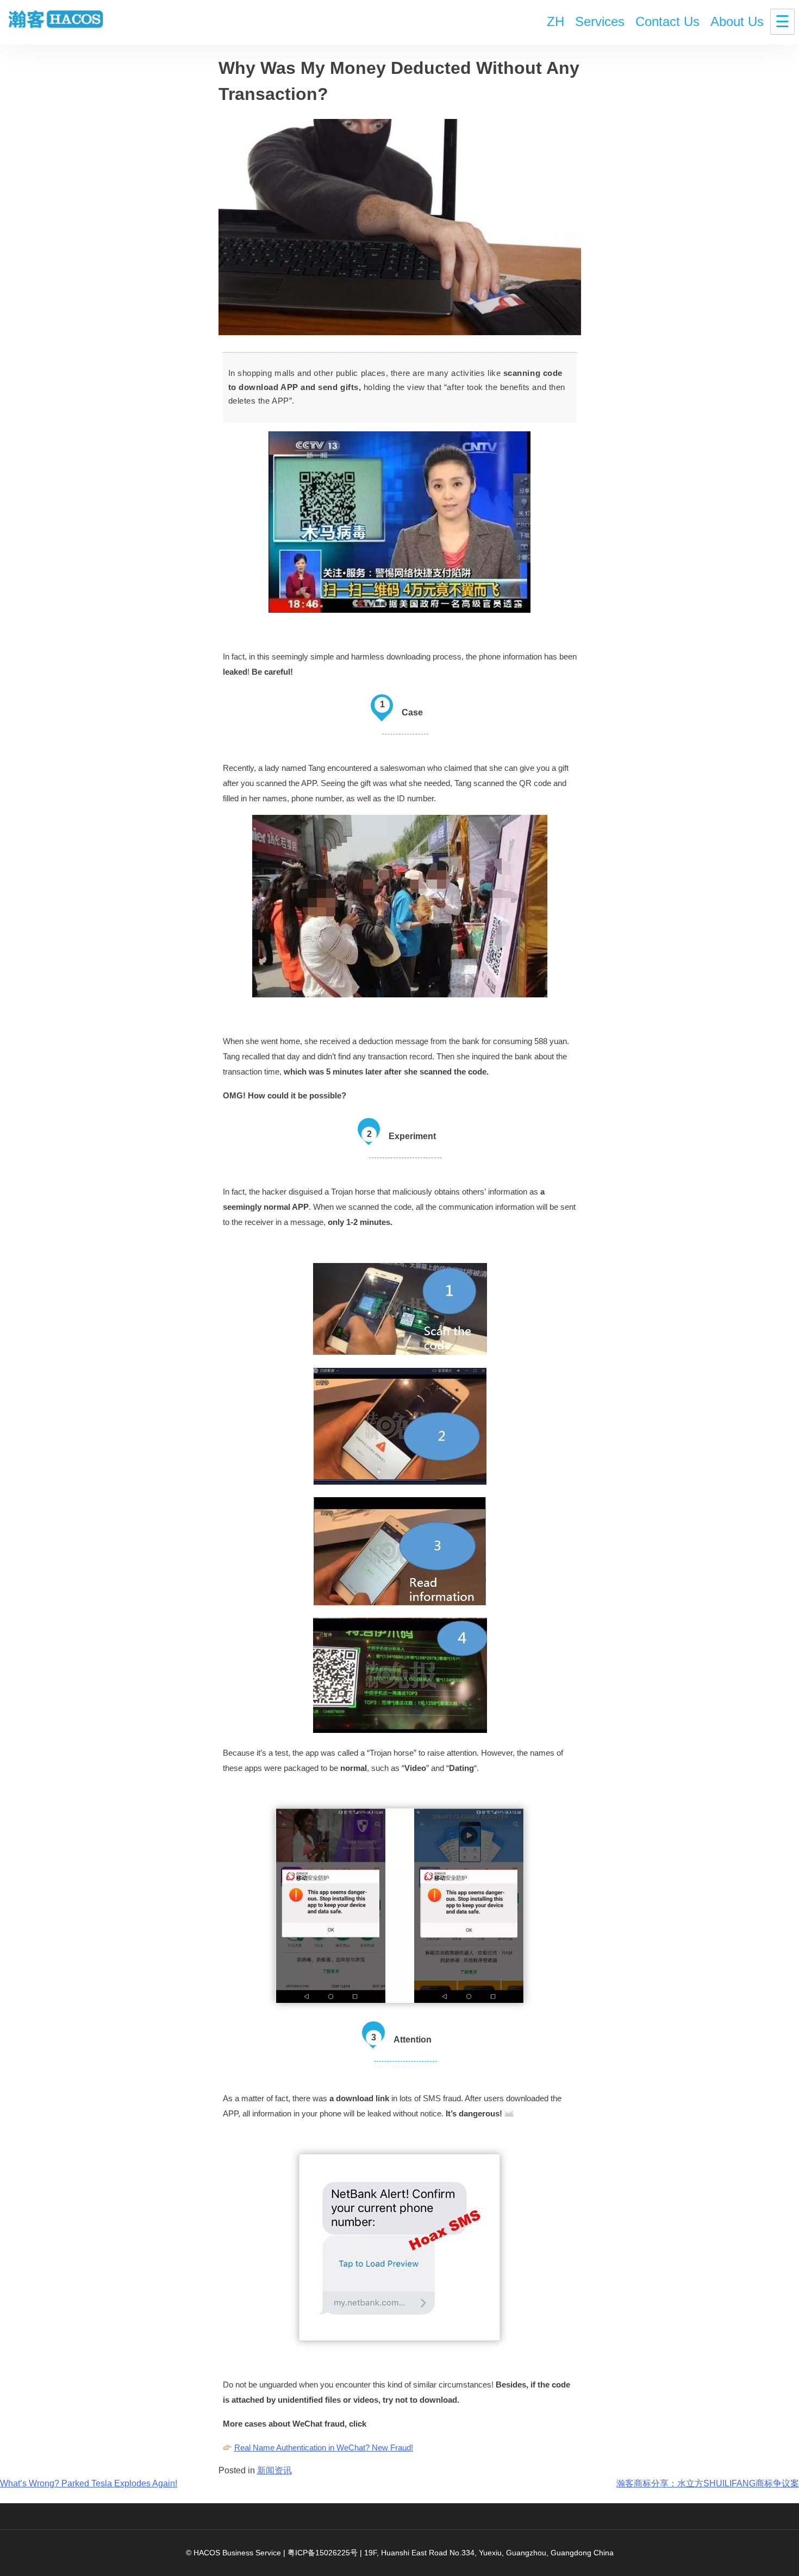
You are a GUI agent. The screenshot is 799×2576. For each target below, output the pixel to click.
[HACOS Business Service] (56, 20)
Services (600, 21)
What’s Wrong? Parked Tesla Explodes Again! (89, 2483)
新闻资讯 (274, 2470)
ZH (555, 21)
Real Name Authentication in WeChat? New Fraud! (324, 2448)
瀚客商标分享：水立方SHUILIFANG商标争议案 (708, 2483)
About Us (737, 21)
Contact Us (667, 21)
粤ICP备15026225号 (323, 2553)
